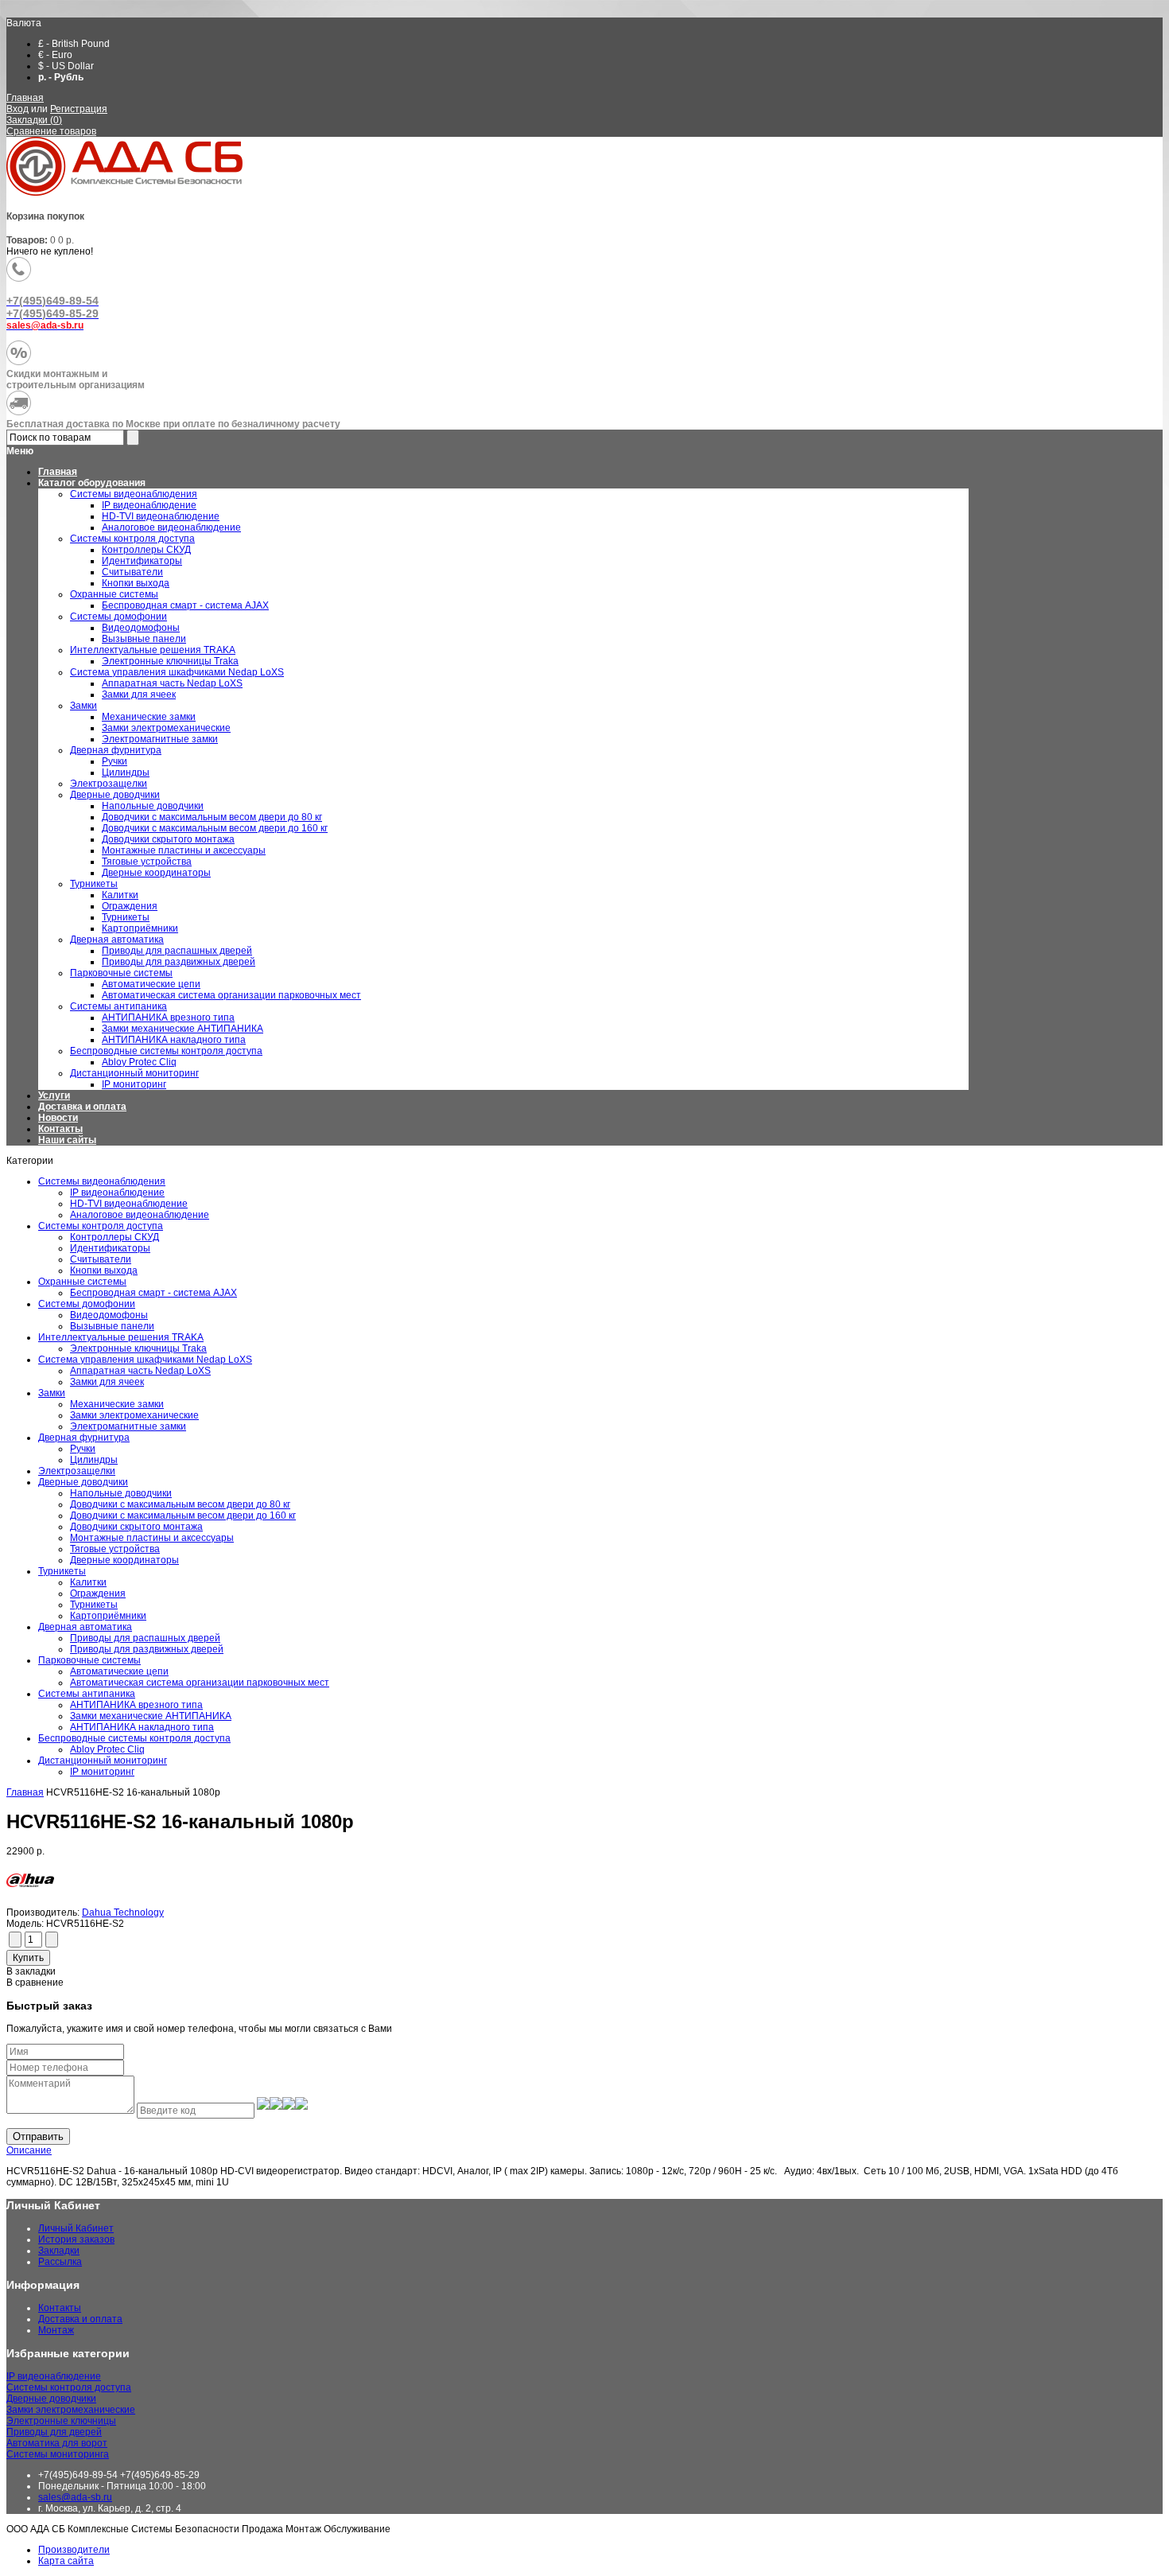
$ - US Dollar (66, 66)
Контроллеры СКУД (115, 1237)
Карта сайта (66, 2561)
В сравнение (35, 1983)
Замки (52, 1393)
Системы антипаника (87, 1694)
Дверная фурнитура (84, 1438)
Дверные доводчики (83, 1482)
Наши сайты (67, 1140)
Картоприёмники (108, 1616)
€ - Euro (55, 55)
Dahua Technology (123, 1913)
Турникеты (62, 1571)
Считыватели (101, 1259)
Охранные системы (82, 1282)
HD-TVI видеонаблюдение (129, 1204)
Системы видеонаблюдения (102, 1181)
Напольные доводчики (121, 1493)
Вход (17, 109)
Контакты (60, 1129)
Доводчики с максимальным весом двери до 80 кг (180, 1504)
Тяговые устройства (115, 1549)
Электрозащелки (77, 1471)
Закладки (59, 2251)
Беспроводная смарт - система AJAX (153, 1293)
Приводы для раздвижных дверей (147, 1649)
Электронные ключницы (61, 2421)
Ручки (83, 1449)
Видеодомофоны (109, 1315)
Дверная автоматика (85, 1627)
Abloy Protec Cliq (107, 1749)
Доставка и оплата (82, 1107)
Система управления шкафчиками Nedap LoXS (145, 1360)
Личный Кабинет (76, 2228)
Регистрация (79, 109)
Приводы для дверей (54, 2432)
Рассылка (60, 2262)
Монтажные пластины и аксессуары (152, 1538)
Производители (74, 2550)
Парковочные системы (89, 1660)
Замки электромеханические (134, 1415)
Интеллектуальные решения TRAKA (121, 1337)
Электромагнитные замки (128, 1426)
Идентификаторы (110, 1248)
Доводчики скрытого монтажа (136, 1527)
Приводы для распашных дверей (145, 1638)
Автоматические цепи (119, 1671)
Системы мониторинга (58, 2454)
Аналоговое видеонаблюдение (140, 1215)
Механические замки (117, 1404)
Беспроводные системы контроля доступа (134, 1738)
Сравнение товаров (51, 131)
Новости (58, 1118)
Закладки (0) (34, 120)
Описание (29, 2150)
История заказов (76, 2239)
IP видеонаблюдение (117, 1193)
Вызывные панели (112, 1326)
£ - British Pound (74, 44)
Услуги (54, 1095)
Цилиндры (94, 1460)
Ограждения (98, 1593)
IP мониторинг (102, 1772)
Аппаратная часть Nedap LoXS (140, 1371)
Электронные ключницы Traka (138, 1348)
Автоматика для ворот (57, 2443)
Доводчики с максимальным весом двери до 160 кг (183, 1516)
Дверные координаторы (124, 1560)
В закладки (31, 1971)
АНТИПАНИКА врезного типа (136, 1705)
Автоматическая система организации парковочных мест (200, 1683)
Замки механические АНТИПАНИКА (151, 1716)
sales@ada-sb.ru (75, 2497)
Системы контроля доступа (101, 1226)
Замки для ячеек (107, 1382)
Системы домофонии (87, 1304)
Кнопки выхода (104, 1270)
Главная (25, 98)
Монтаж (56, 2330)
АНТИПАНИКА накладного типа (142, 1727)
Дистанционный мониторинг (103, 1761)
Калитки (88, 1582)
